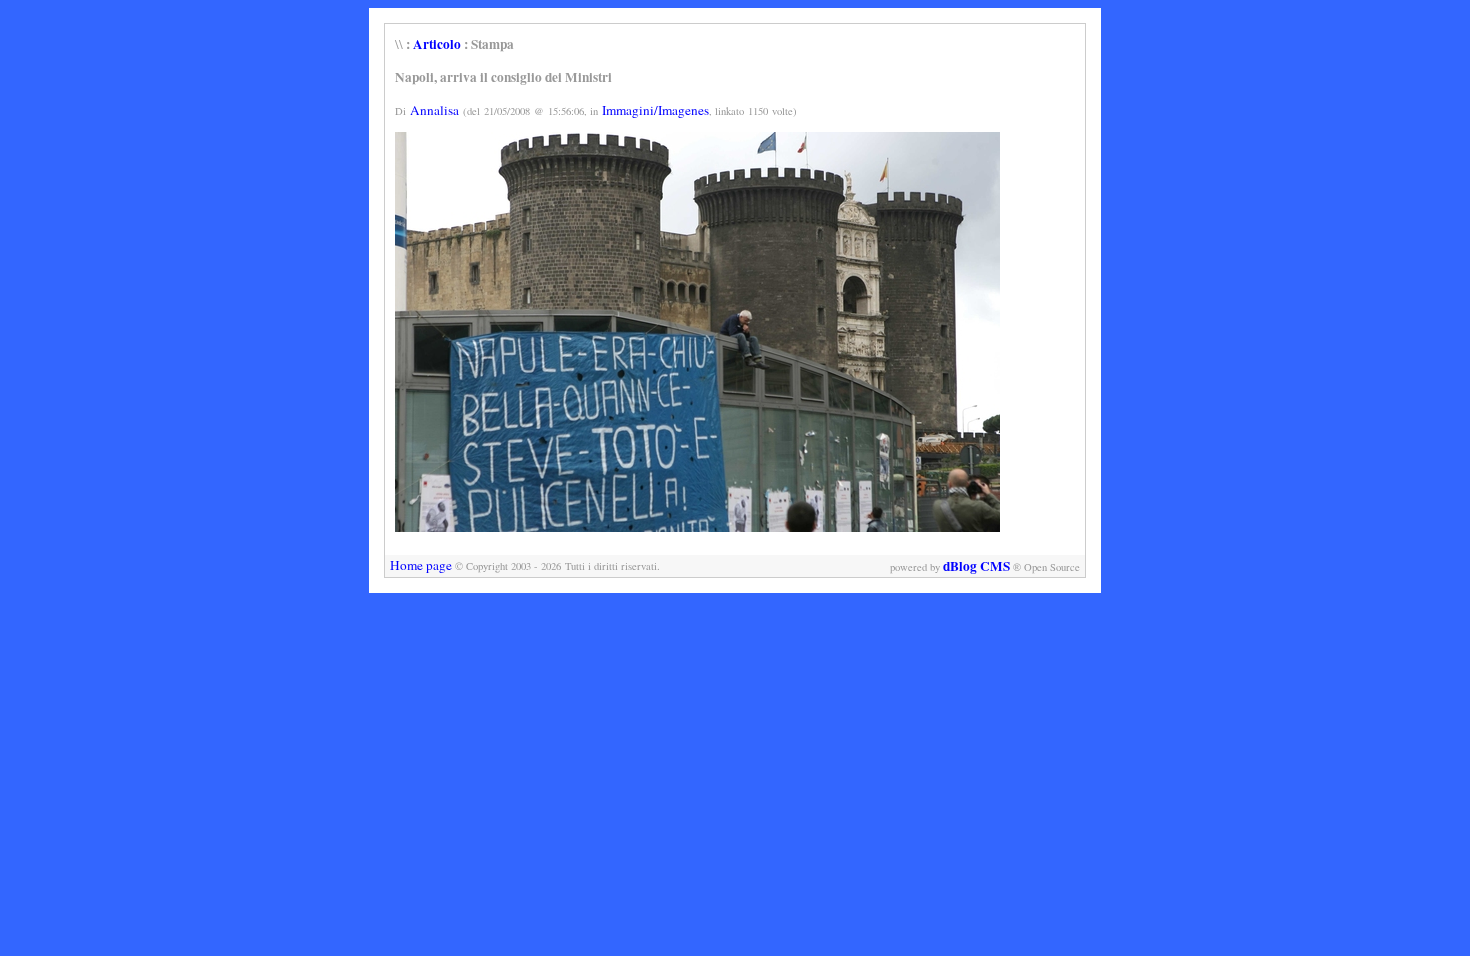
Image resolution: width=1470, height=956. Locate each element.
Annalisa (434, 110)
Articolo (437, 44)
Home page (421, 565)
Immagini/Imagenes (655, 110)
